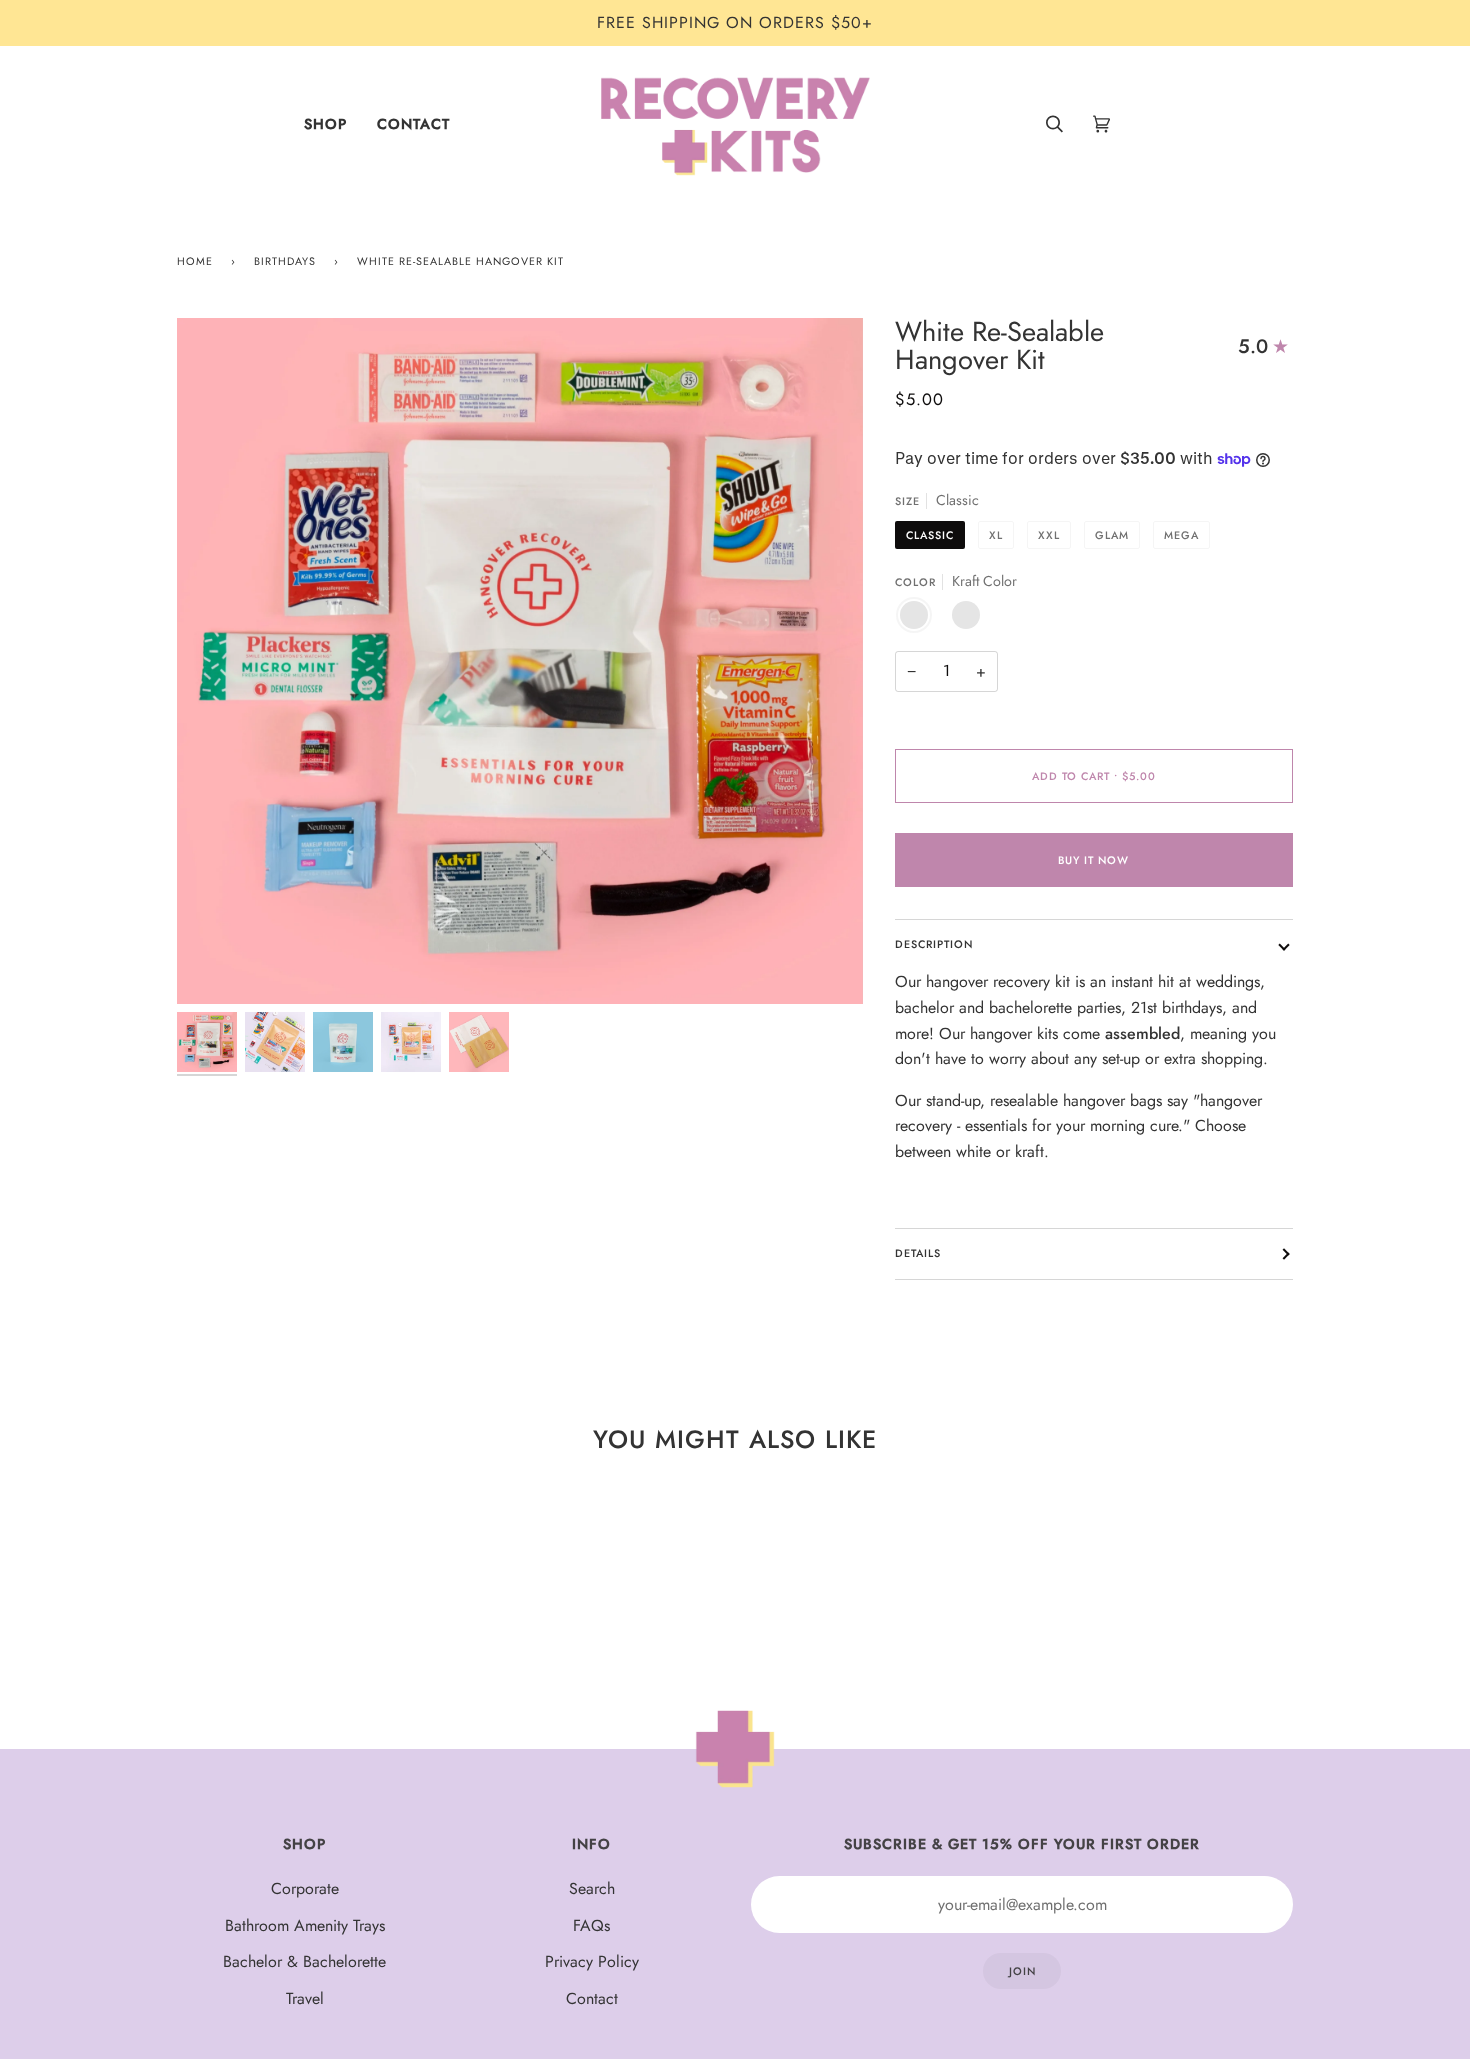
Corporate (305, 1888)
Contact (592, 1998)
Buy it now (1093, 860)
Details (918, 1253)
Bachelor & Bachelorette (304, 1961)
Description (934, 944)
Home (195, 261)
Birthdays (285, 261)
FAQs (591, 1925)
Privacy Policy (592, 1961)
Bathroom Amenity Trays (305, 1925)
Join (1022, 1971)
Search (592, 1888)
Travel (305, 1998)
